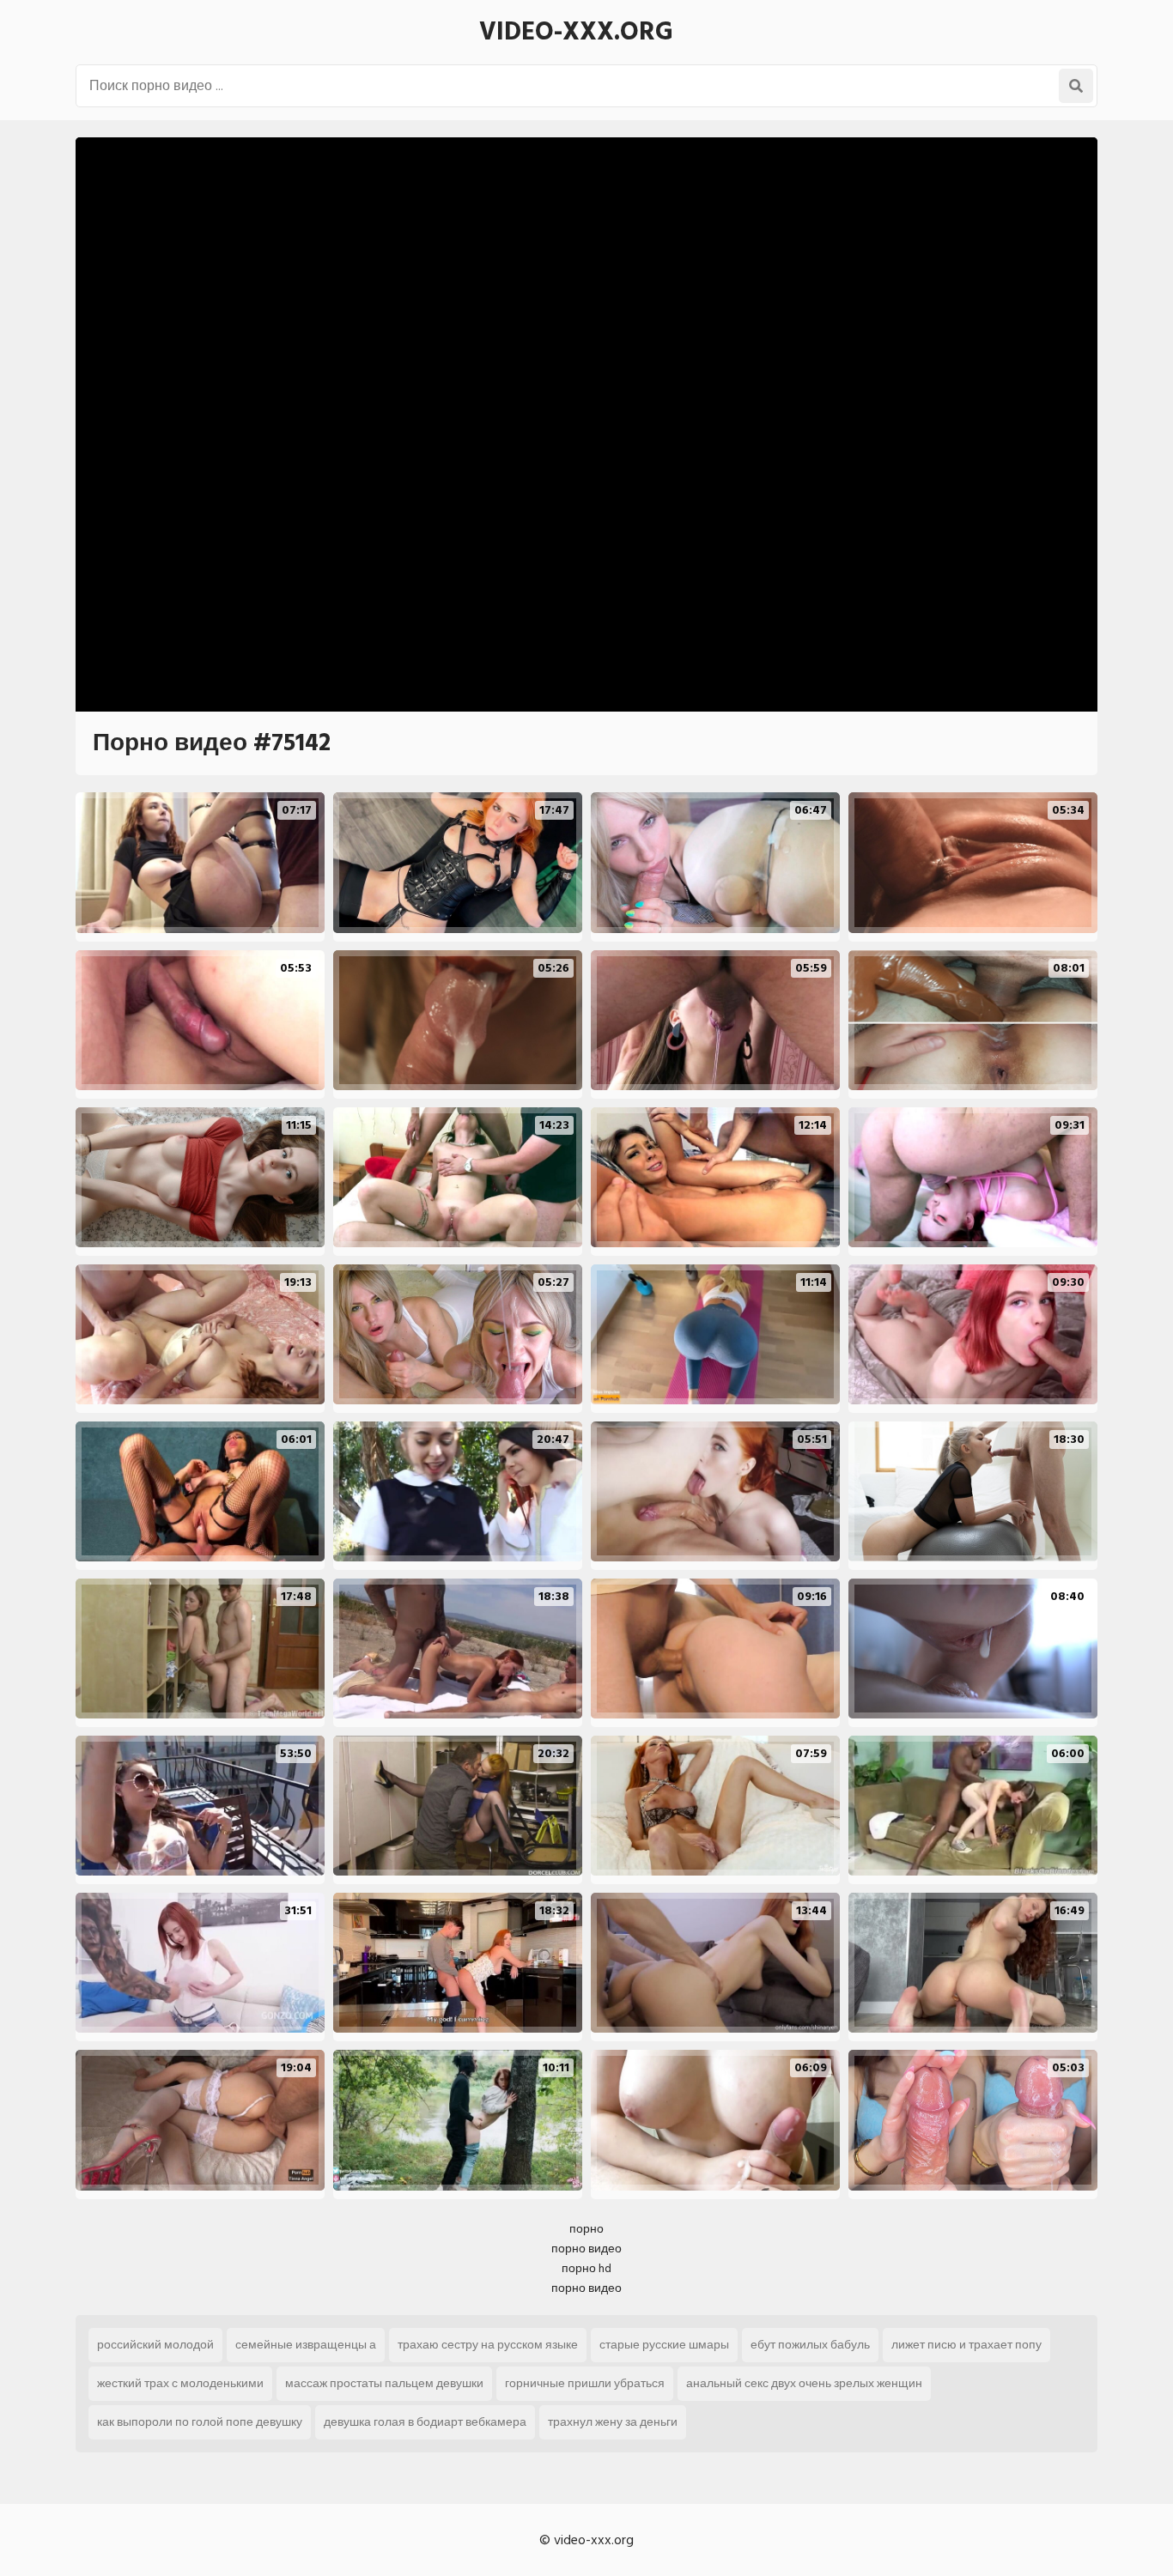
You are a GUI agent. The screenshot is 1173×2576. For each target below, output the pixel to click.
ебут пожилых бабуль (810, 2345)
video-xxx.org (576, 32)
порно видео (586, 2249)
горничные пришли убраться (585, 2383)
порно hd (586, 2268)
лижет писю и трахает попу (966, 2345)
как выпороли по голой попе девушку (200, 2422)
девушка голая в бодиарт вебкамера (425, 2422)
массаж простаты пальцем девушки (384, 2383)
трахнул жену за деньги (613, 2422)
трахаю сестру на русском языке (488, 2345)
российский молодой (155, 2345)
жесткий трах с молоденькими (180, 2383)
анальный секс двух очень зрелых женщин (804, 2383)
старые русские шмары (664, 2345)
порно (586, 2229)
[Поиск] (1076, 86)
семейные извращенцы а (306, 2345)
